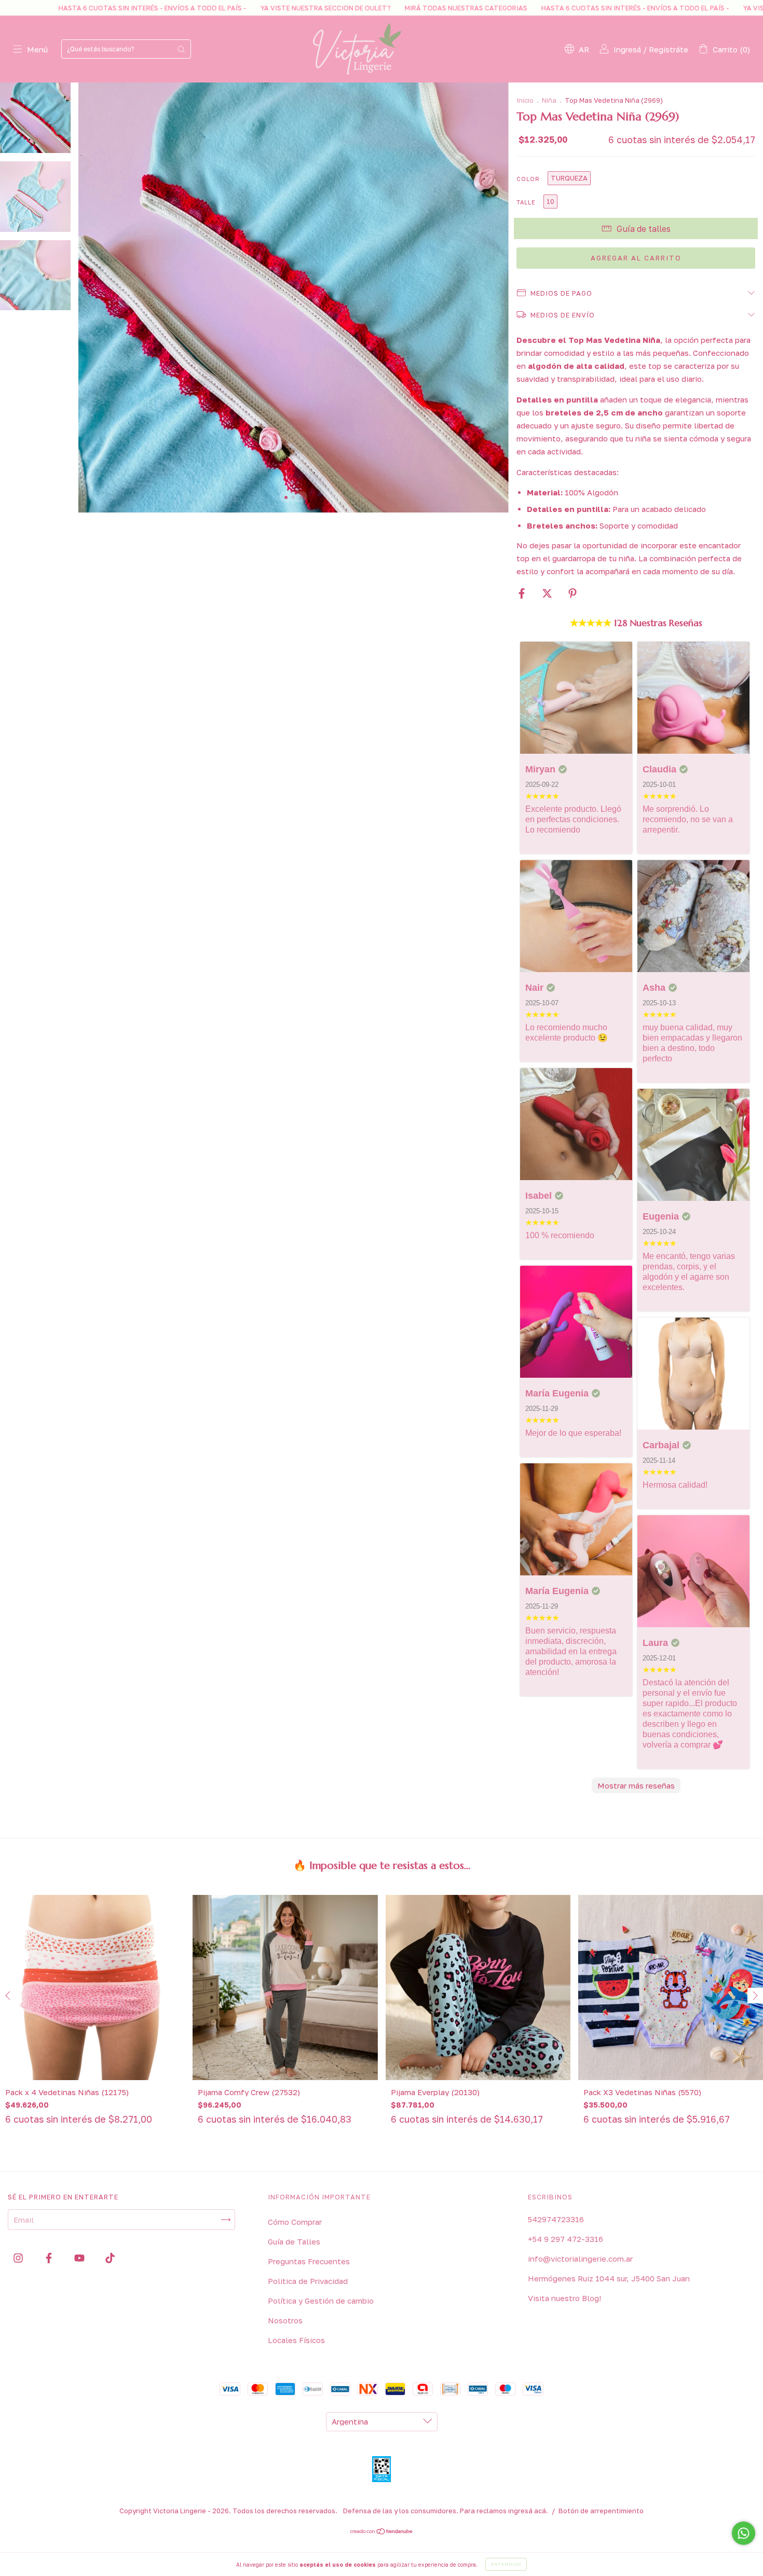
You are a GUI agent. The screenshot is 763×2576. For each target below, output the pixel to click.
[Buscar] (181, 49)
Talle (526, 202)
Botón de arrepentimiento (601, 2511)
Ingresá (627, 49)
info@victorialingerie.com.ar (580, 2259)
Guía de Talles (294, 2241)
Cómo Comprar (295, 2222)
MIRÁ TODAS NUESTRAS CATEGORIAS (316, 8)
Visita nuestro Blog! (564, 2298)
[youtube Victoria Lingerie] (80, 2258)
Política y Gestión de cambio (321, 2301)
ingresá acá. (528, 2511)
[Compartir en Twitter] (548, 593)
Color (528, 179)
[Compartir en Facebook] (523, 593)
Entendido (506, 2564)
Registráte (669, 49)
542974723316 (556, 2219)
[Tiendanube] (382, 2532)
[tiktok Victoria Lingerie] (110, 2258)
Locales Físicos (296, 2340)
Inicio (525, 100)
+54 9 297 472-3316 (566, 2239)
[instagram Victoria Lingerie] (19, 2258)
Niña (549, 100)
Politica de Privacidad (308, 2281)
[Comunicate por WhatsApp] (744, 2533)
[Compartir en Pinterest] (573, 593)
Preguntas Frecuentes (309, 2261)
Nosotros (285, 2320)
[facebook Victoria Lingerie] (50, 2258)
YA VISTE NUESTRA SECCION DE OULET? (176, 8)
